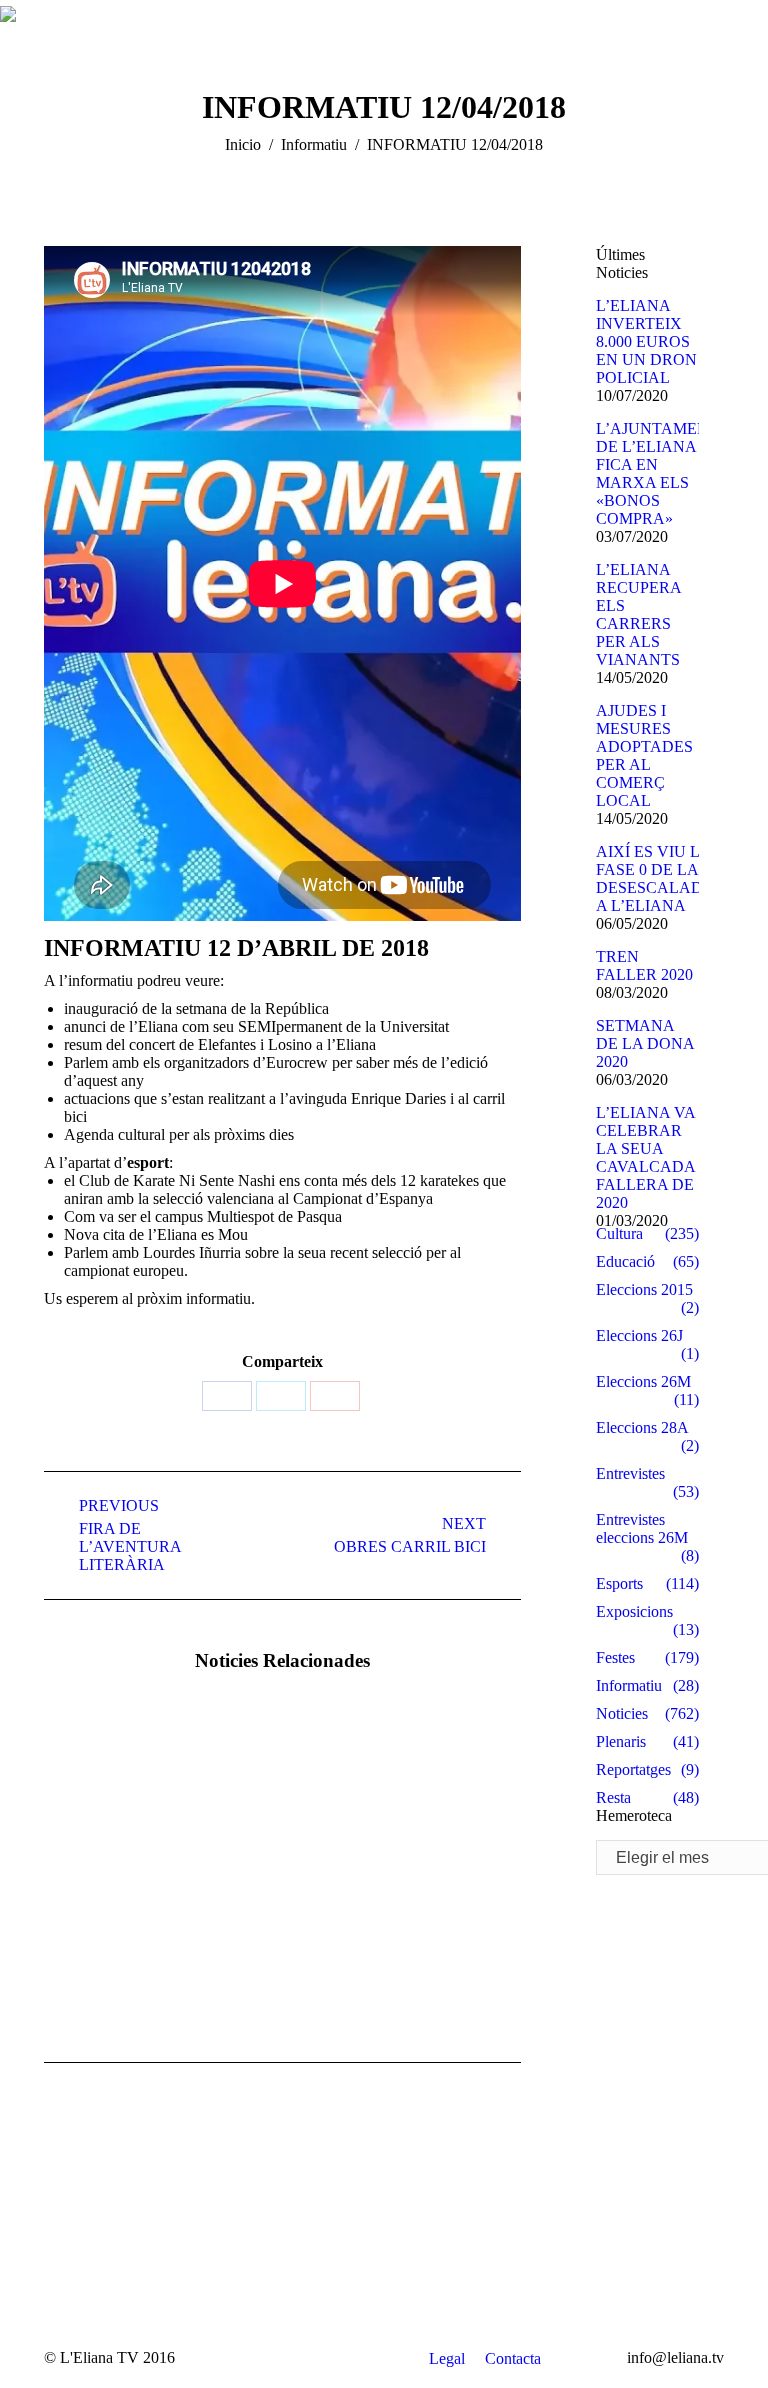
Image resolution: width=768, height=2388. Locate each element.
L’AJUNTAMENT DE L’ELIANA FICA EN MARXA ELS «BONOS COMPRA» (657, 473)
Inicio (243, 144)
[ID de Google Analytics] (335, 1396)
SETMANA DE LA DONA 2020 (645, 1043)
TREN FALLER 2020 (644, 965)
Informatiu (314, 144)
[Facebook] (227, 1396)
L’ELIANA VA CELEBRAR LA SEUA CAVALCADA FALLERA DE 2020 (645, 1157)
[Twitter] (281, 1396)
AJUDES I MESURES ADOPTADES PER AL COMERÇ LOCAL (644, 755)
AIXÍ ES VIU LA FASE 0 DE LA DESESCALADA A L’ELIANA (655, 878)
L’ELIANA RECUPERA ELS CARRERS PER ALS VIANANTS (638, 614)
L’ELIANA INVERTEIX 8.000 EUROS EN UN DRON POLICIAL (646, 341)
